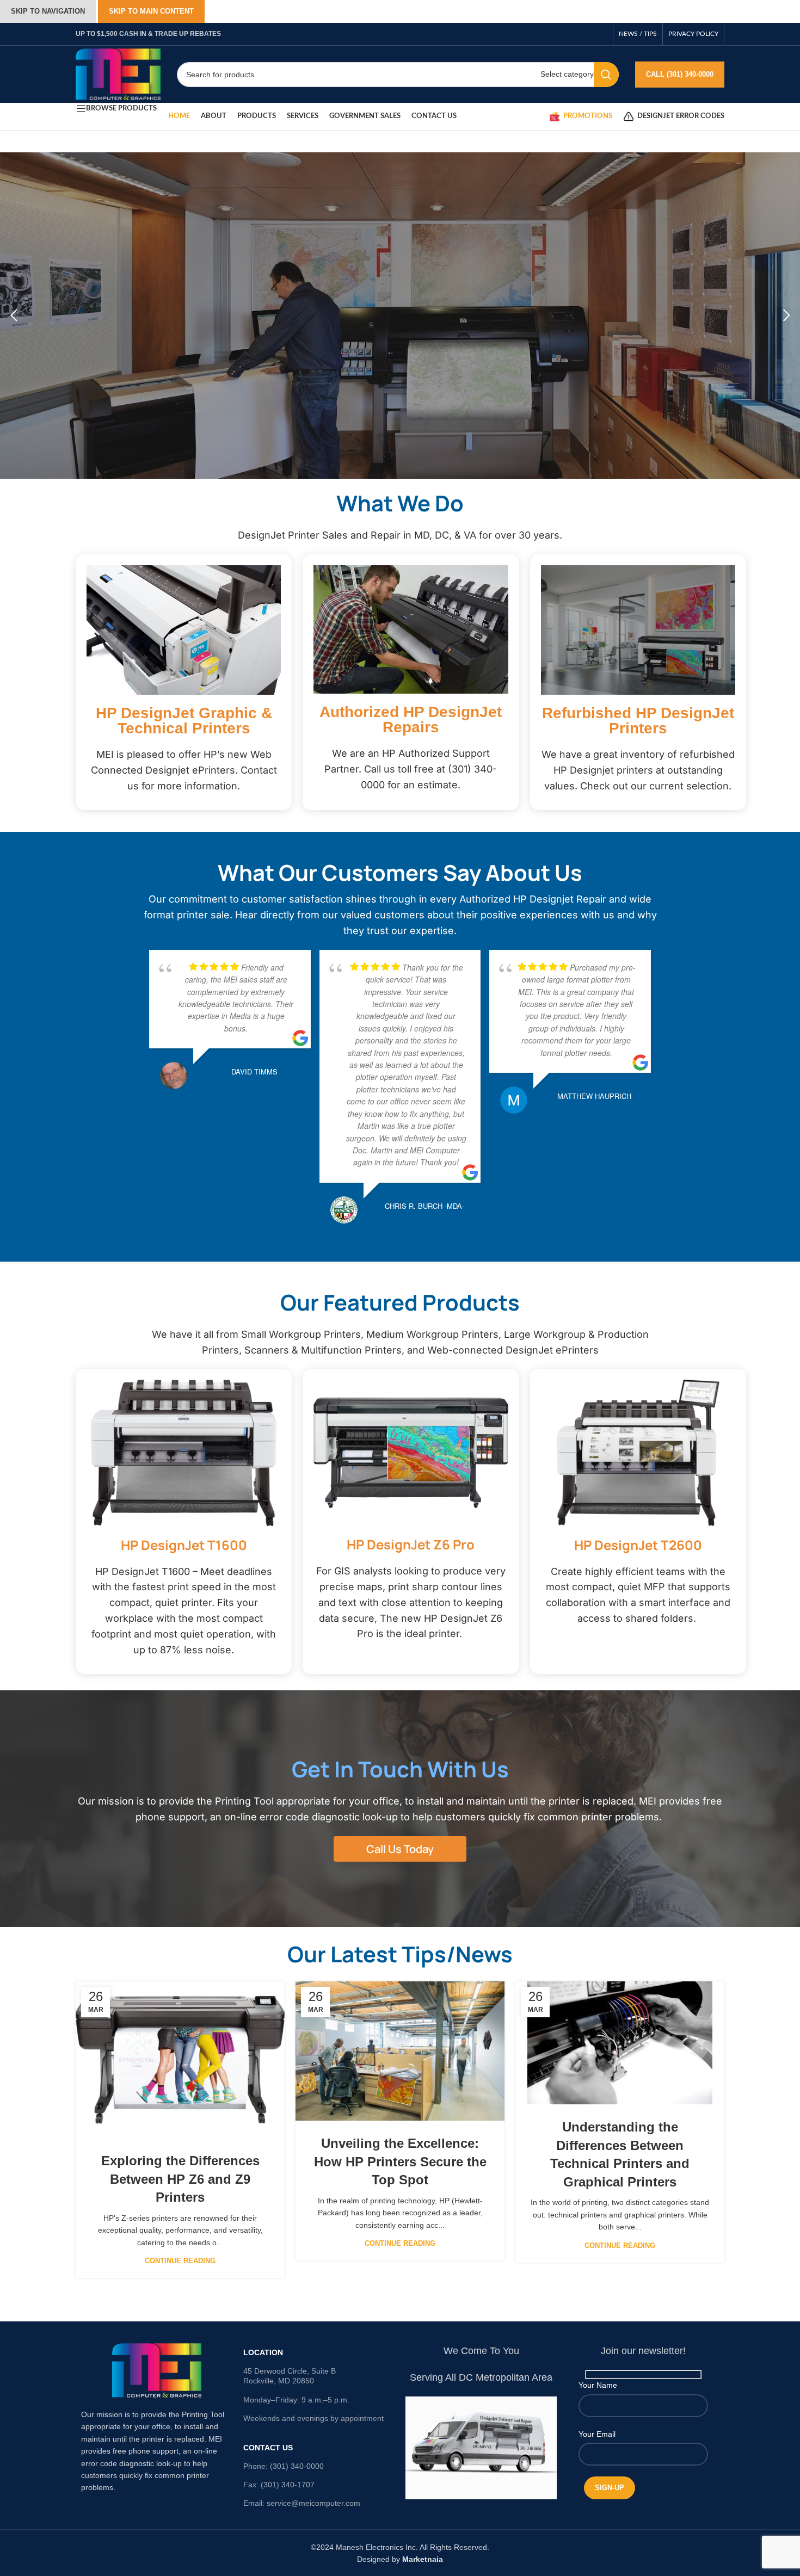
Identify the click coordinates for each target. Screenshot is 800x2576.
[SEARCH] (606, 75)
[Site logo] (118, 73)
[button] (14, 316)
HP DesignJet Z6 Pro (411, 1544)
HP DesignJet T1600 (184, 1545)
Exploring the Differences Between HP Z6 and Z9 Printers (180, 2179)
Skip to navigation (48, 11)
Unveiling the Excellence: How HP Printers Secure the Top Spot (400, 2161)
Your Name (598, 2385)
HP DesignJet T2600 (638, 1545)
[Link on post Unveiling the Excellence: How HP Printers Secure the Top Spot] (400, 2051)
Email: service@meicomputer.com (302, 2503)
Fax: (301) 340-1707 (279, 2485)
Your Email (597, 2434)
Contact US (268, 2448)
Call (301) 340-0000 (680, 74)
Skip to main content (151, 11)
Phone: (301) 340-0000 (284, 2466)
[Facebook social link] (602, 34)
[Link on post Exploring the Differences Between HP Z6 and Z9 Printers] (180, 2060)
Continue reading (180, 2261)
